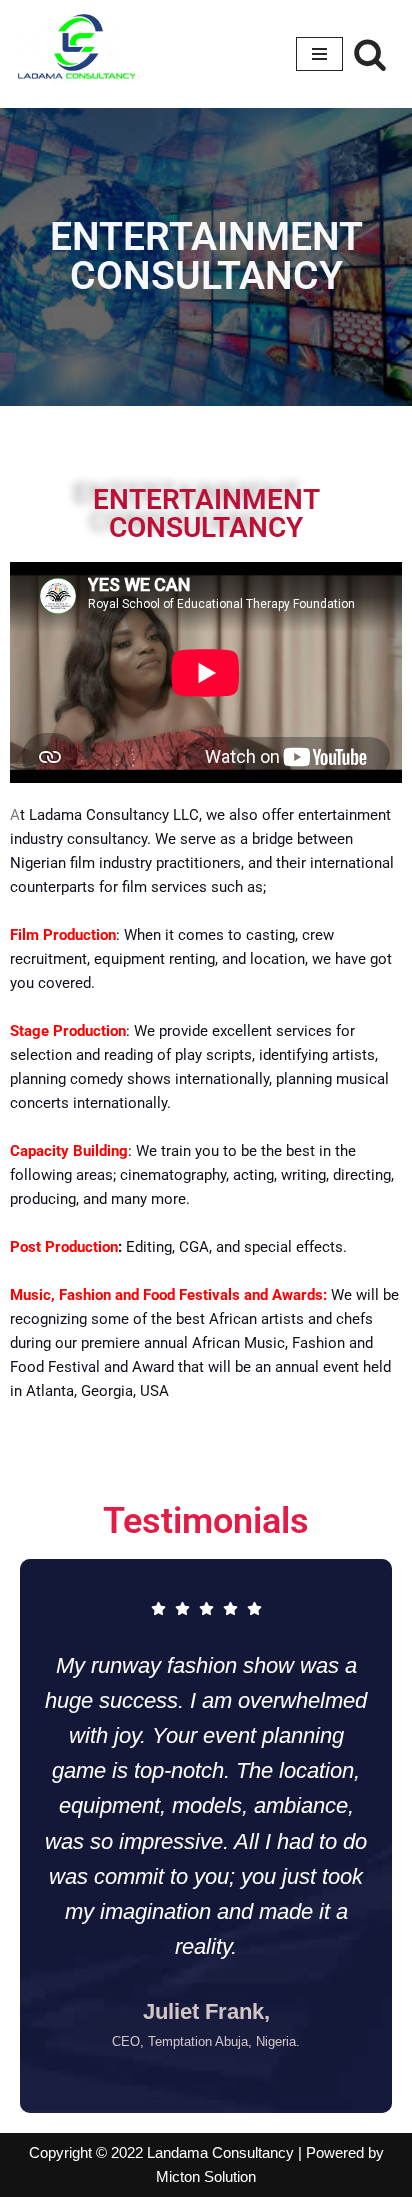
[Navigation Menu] (319, 54)
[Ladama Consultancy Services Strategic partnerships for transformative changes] (75, 54)
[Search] (370, 54)
